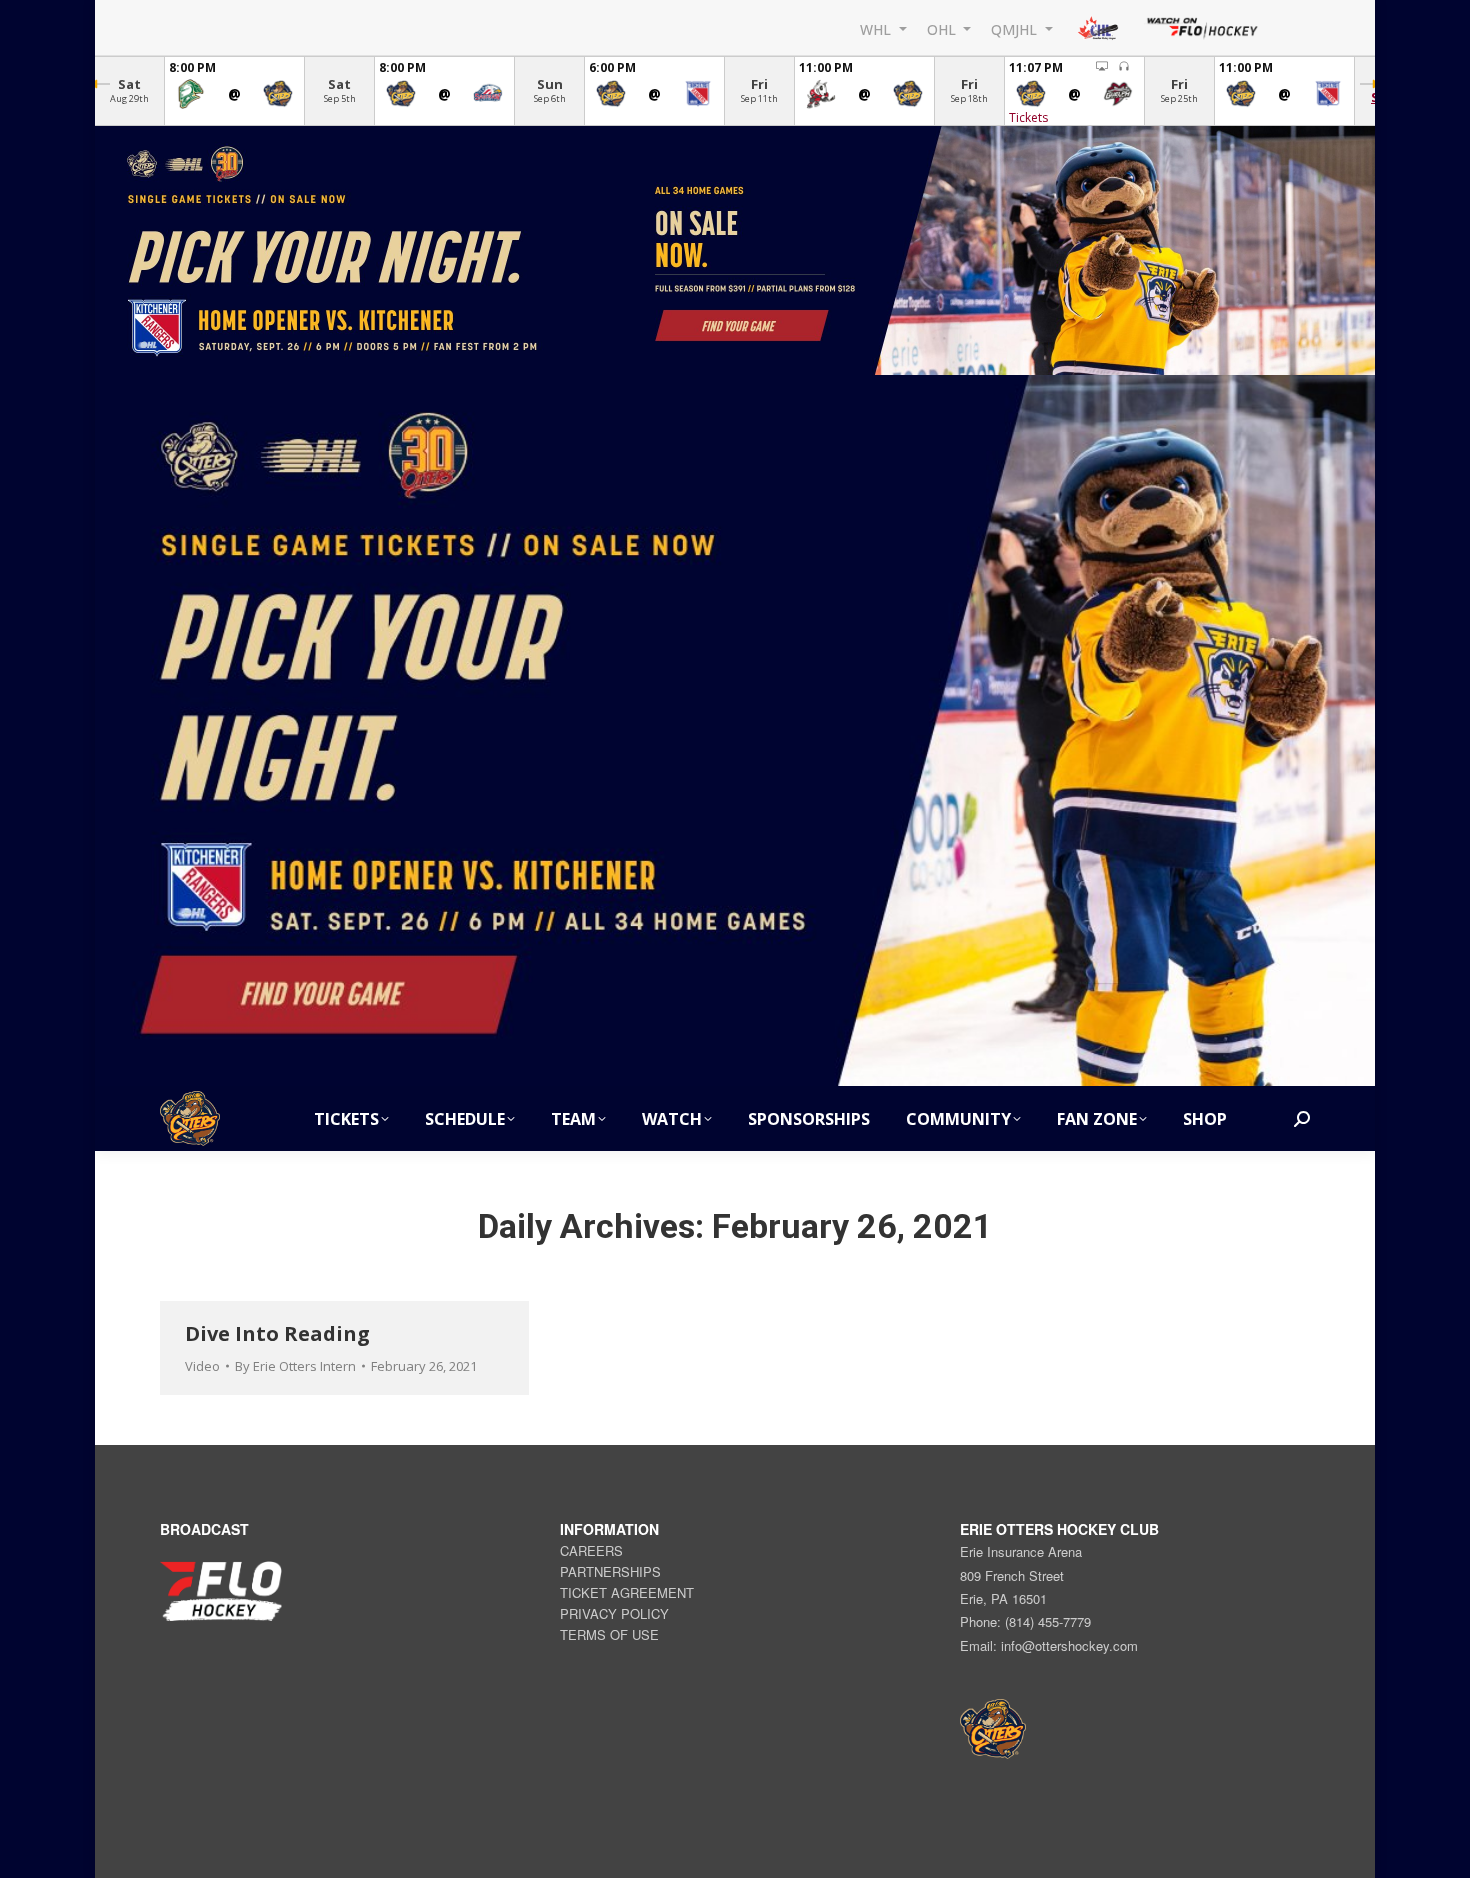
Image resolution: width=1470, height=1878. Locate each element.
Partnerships (610, 1571)
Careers (591, 1550)
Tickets (1028, 117)
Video (202, 1366)
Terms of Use (609, 1634)
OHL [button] (943, 28)
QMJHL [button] (1016, 28)
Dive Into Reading (277, 1333)
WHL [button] (877, 28)
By (295, 1366)
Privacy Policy (614, 1613)
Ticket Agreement (627, 1592)
